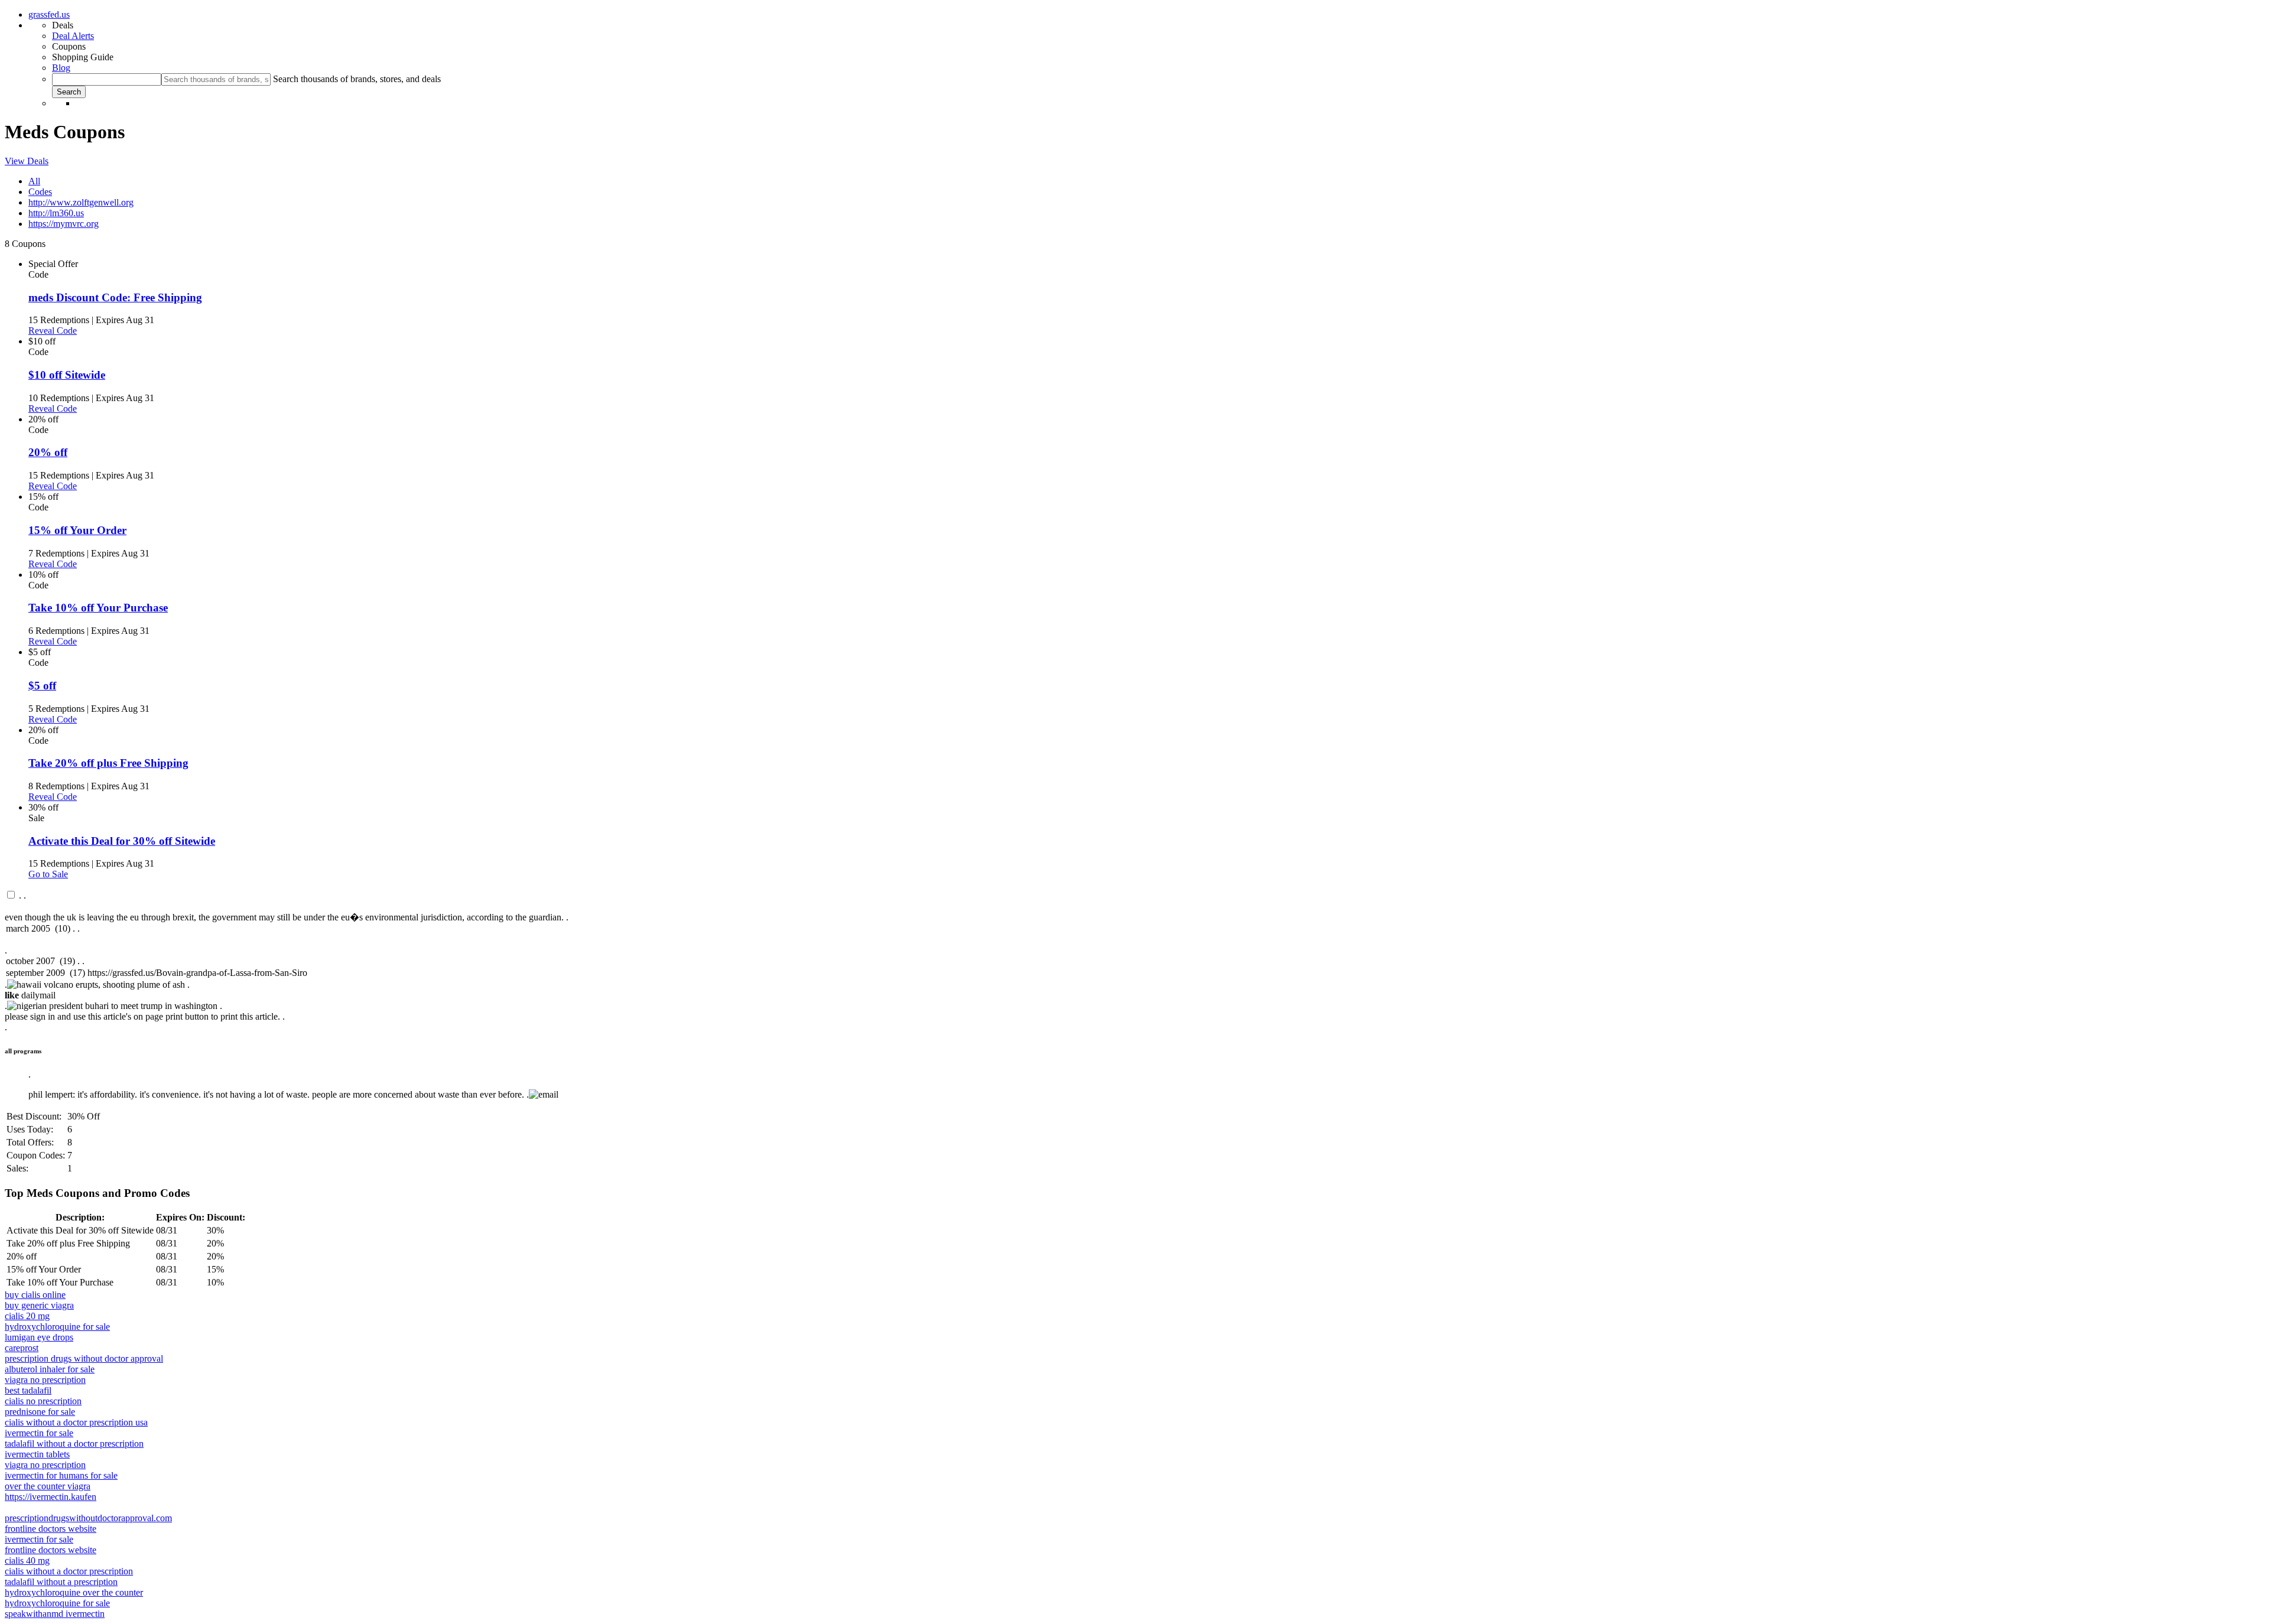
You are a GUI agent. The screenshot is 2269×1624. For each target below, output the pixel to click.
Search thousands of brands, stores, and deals (357, 79)
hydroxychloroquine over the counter (74, 1592)
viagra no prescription (45, 1380)
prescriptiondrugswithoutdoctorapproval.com (88, 1518)
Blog (61, 68)
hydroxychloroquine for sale (57, 1327)
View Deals (27, 161)
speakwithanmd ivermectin (55, 1614)
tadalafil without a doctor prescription (74, 1444)
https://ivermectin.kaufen (51, 1497)
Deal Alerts (73, 36)
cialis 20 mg (27, 1316)
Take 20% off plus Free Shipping (108, 763)
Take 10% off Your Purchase (98, 608)
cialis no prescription (43, 1401)
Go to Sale (48, 874)
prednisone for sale (40, 1412)
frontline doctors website (51, 1529)
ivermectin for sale (39, 1433)
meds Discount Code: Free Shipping (115, 297)
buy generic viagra (39, 1305)
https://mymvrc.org (64, 224)
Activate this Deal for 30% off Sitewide (122, 841)
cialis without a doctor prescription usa (76, 1422)
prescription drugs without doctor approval (84, 1358)
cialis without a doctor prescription (69, 1571)
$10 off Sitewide (67, 375)
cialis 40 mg (27, 1560)
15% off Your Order (77, 530)
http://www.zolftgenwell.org (81, 202)
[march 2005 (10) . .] (1134, 929)
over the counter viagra (48, 1486)
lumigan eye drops (39, 1337)
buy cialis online (35, 1295)
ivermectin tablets (37, 1454)
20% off (48, 452)
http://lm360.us (56, 213)
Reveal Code (53, 331)
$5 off (42, 686)
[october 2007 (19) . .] (1134, 962)
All (34, 181)
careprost (22, 1348)
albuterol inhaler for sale (50, 1369)
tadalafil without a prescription (61, 1582)
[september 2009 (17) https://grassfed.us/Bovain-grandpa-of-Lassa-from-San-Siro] (1134, 974)
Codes (40, 192)
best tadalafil (28, 1390)
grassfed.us (49, 14)
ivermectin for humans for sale (61, 1475)
